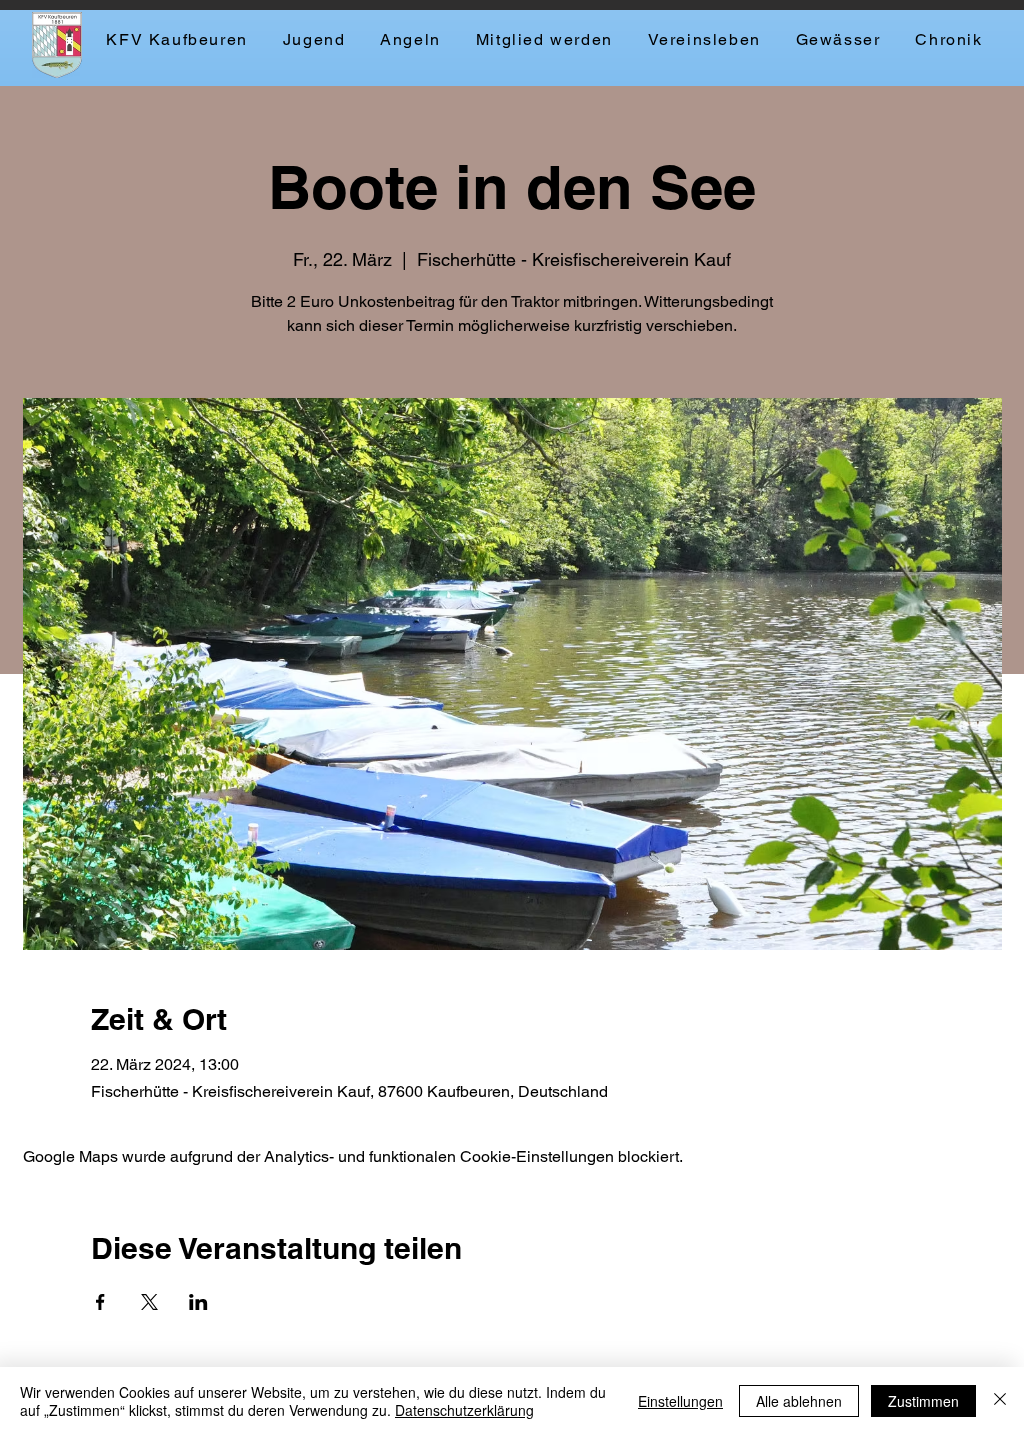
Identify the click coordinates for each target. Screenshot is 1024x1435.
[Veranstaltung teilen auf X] (149, 1302)
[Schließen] (1000, 1401)
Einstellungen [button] (680, 1401)
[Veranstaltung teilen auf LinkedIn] (198, 1302)
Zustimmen (923, 1401)
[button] (410, 40)
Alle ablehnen (799, 1401)
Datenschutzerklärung (464, 1410)
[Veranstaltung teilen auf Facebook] (100, 1302)
